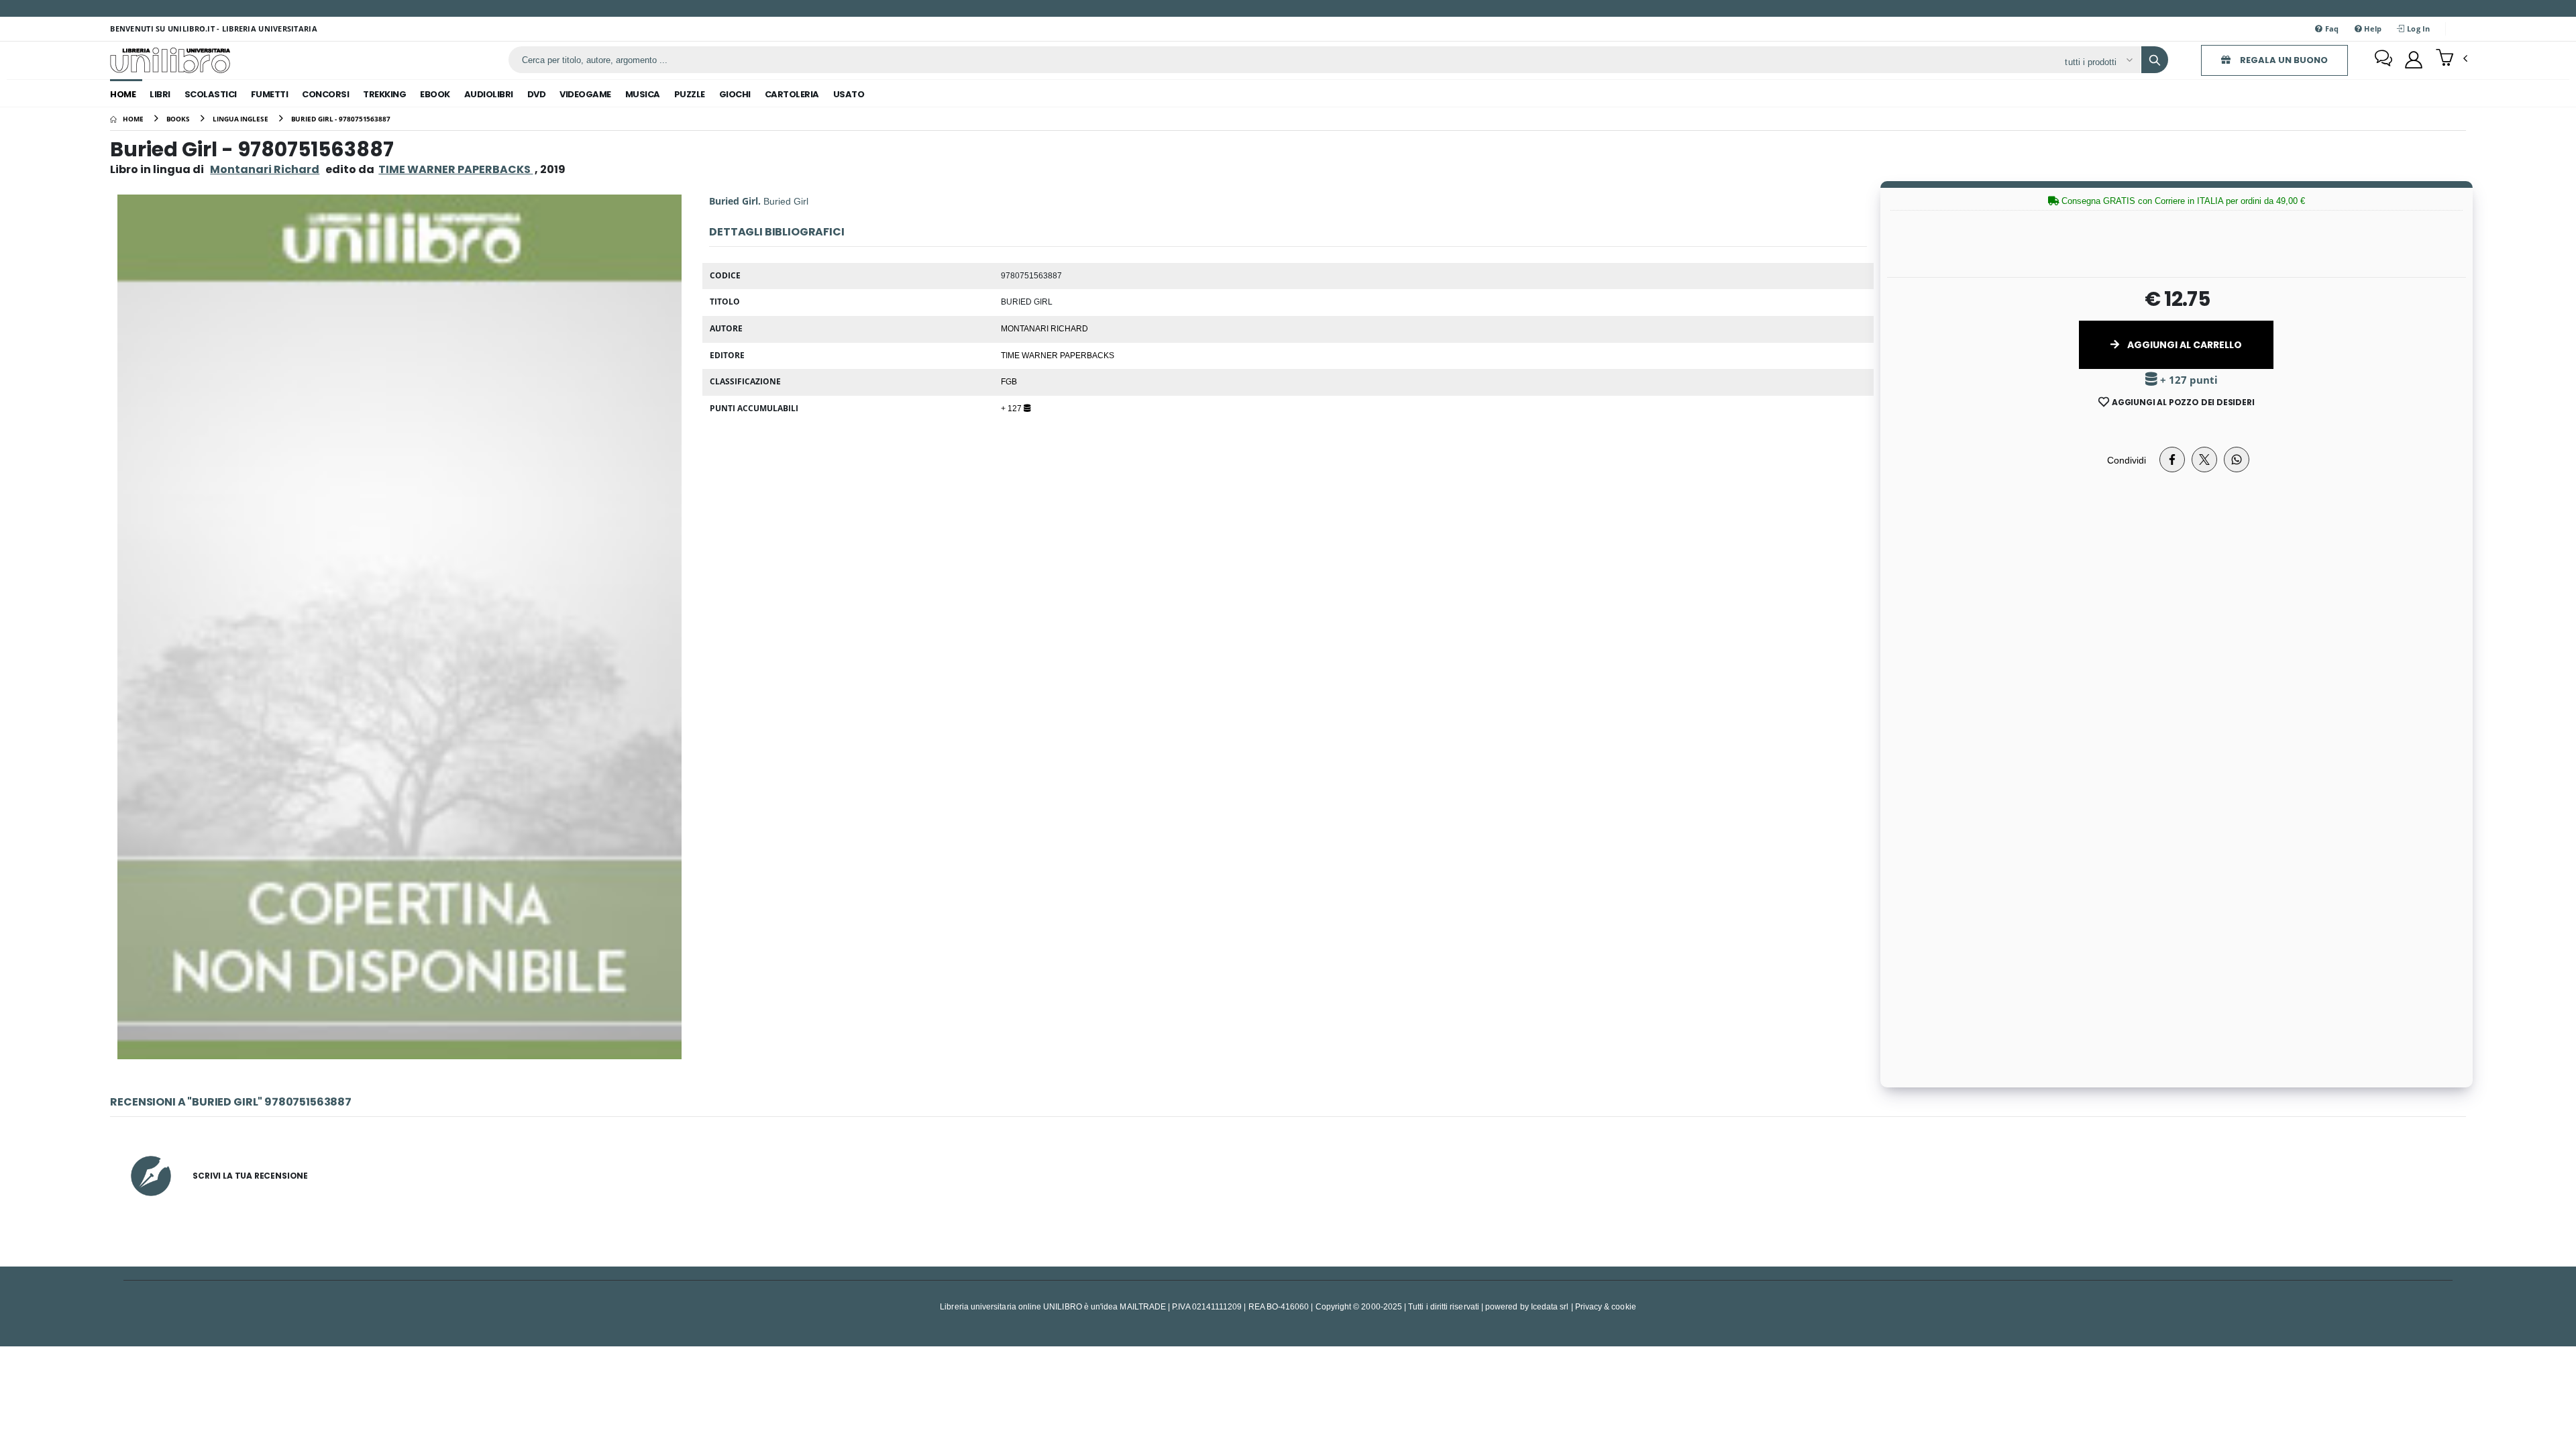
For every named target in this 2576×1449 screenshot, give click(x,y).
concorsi (325, 94)
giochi (735, 94)
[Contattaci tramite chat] (2383, 60)
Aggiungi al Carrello (2184, 345)
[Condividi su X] (2204, 460)
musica (643, 94)
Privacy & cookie (1606, 1306)
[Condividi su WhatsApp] (2237, 460)
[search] (2155, 60)
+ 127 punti (2188, 380)
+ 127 (1012, 408)
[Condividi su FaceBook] (2172, 460)
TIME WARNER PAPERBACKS (1058, 355)
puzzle (690, 94)
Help (2372, 29)
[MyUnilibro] (2414, 60)
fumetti (270, 94)
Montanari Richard (265, 169)
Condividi (2127, 460)
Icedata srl (1550, 1306)
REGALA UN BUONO (2283, 60)
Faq (2331, 29)
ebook (435, 94)
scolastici (211, 94)
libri (160, 94)
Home (123, 94)
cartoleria (792, 94)
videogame (585, 94)
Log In (2418, 29)
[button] (2452, 59)
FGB (1009, 381)
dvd (537, 94)
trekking (384, 94)
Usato (849, 94)
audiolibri (489, 94)
